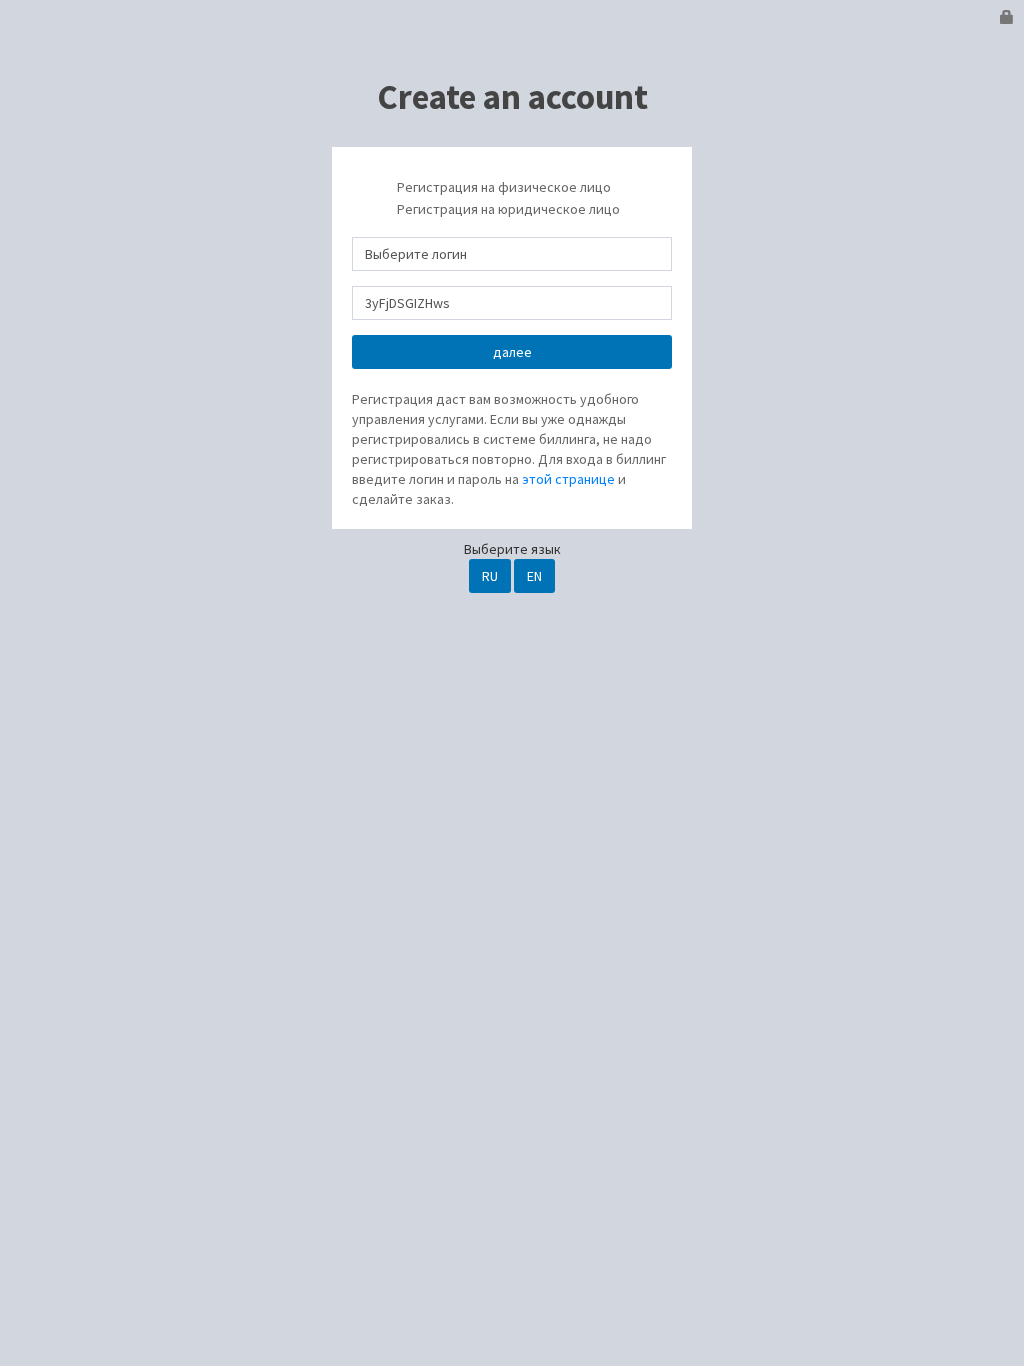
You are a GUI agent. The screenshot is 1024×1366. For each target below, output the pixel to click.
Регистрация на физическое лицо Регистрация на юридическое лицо (507, 198)
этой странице (568, 479)
